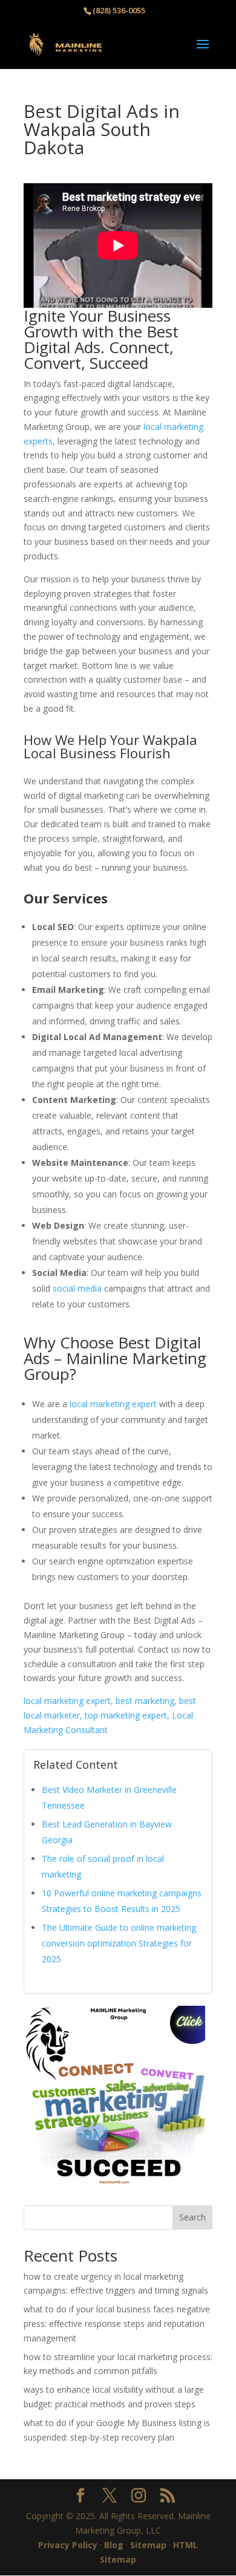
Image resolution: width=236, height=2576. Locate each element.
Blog (114, 2545)
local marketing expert (113, 1404)
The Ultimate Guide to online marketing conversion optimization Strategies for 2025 (119, 1943)
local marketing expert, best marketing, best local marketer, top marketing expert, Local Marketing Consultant (110, 1715)
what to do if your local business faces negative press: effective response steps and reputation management (117, 2324)
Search (192, 2217)
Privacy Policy (68, 2545)
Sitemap (148, 2545)
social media (77, 1288)
